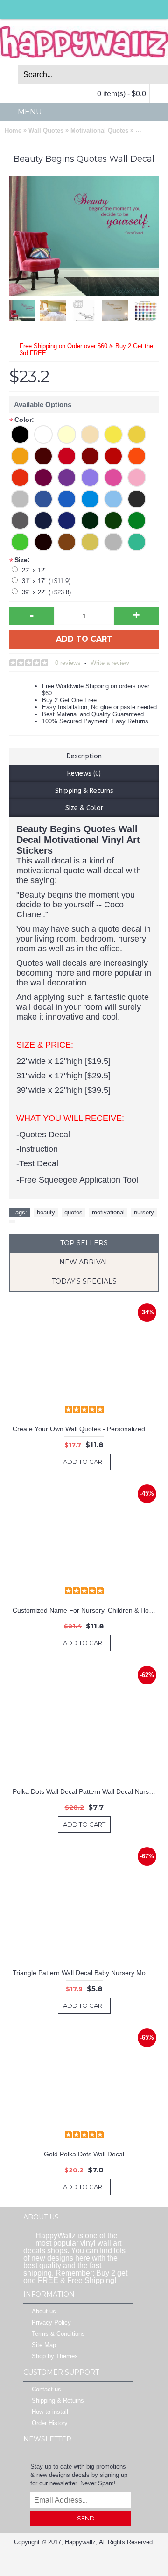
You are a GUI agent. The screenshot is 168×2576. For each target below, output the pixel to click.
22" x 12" (34, 570)
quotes (73, 1212)
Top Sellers (84, 1243)
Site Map (44, 2345)
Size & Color (84, 808)
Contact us (46, 2389)
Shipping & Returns (84, 791)
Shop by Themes (55, 2356)
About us (44, 2311)
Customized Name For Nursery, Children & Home (85, 1610)
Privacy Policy (51, 2323)
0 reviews (68, 663)
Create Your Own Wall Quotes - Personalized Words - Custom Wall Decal (86, 1429)
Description (84, 756)
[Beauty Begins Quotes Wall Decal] (25, 309)
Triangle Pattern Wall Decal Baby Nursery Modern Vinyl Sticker (86, 1973)
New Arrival (84, 1262)
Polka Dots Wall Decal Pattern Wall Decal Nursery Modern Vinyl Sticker (86, 1791)
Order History (50, 2423)
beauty (46, 1212)
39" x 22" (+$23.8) (46, 592)
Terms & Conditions (58, 2334)
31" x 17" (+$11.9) (46, 581)
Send (86, 2518)
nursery (144, 1212)
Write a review (110, 663)
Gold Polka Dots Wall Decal (84, 2154)
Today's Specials (84, 1281)
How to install (50, 2412)
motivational (108, 1212)
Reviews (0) (84, 774)
